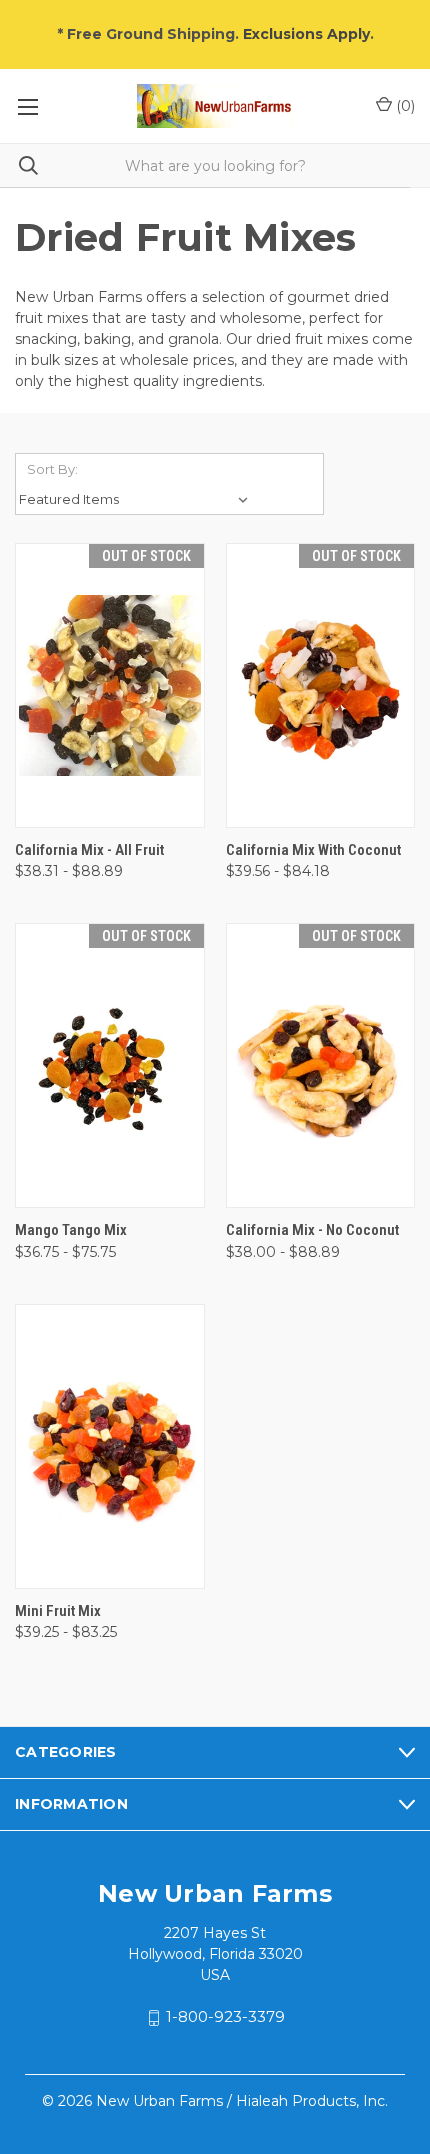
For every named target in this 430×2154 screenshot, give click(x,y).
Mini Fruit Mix (58, 1611)
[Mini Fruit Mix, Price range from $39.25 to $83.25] (110, 1446)
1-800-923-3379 (225, 2017)
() (403, 106)
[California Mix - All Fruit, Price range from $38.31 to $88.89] (110, 685)
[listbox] (137, 499)
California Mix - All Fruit (89, 850)
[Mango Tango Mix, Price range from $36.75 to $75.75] (110, 1065)
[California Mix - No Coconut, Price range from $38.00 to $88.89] (321, 1065)
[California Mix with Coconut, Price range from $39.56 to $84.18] (321, 685)
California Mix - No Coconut (312, 1230)
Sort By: (52, 469)
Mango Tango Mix (71, 1230)
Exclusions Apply (306, 34)
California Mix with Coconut (313, 850)
